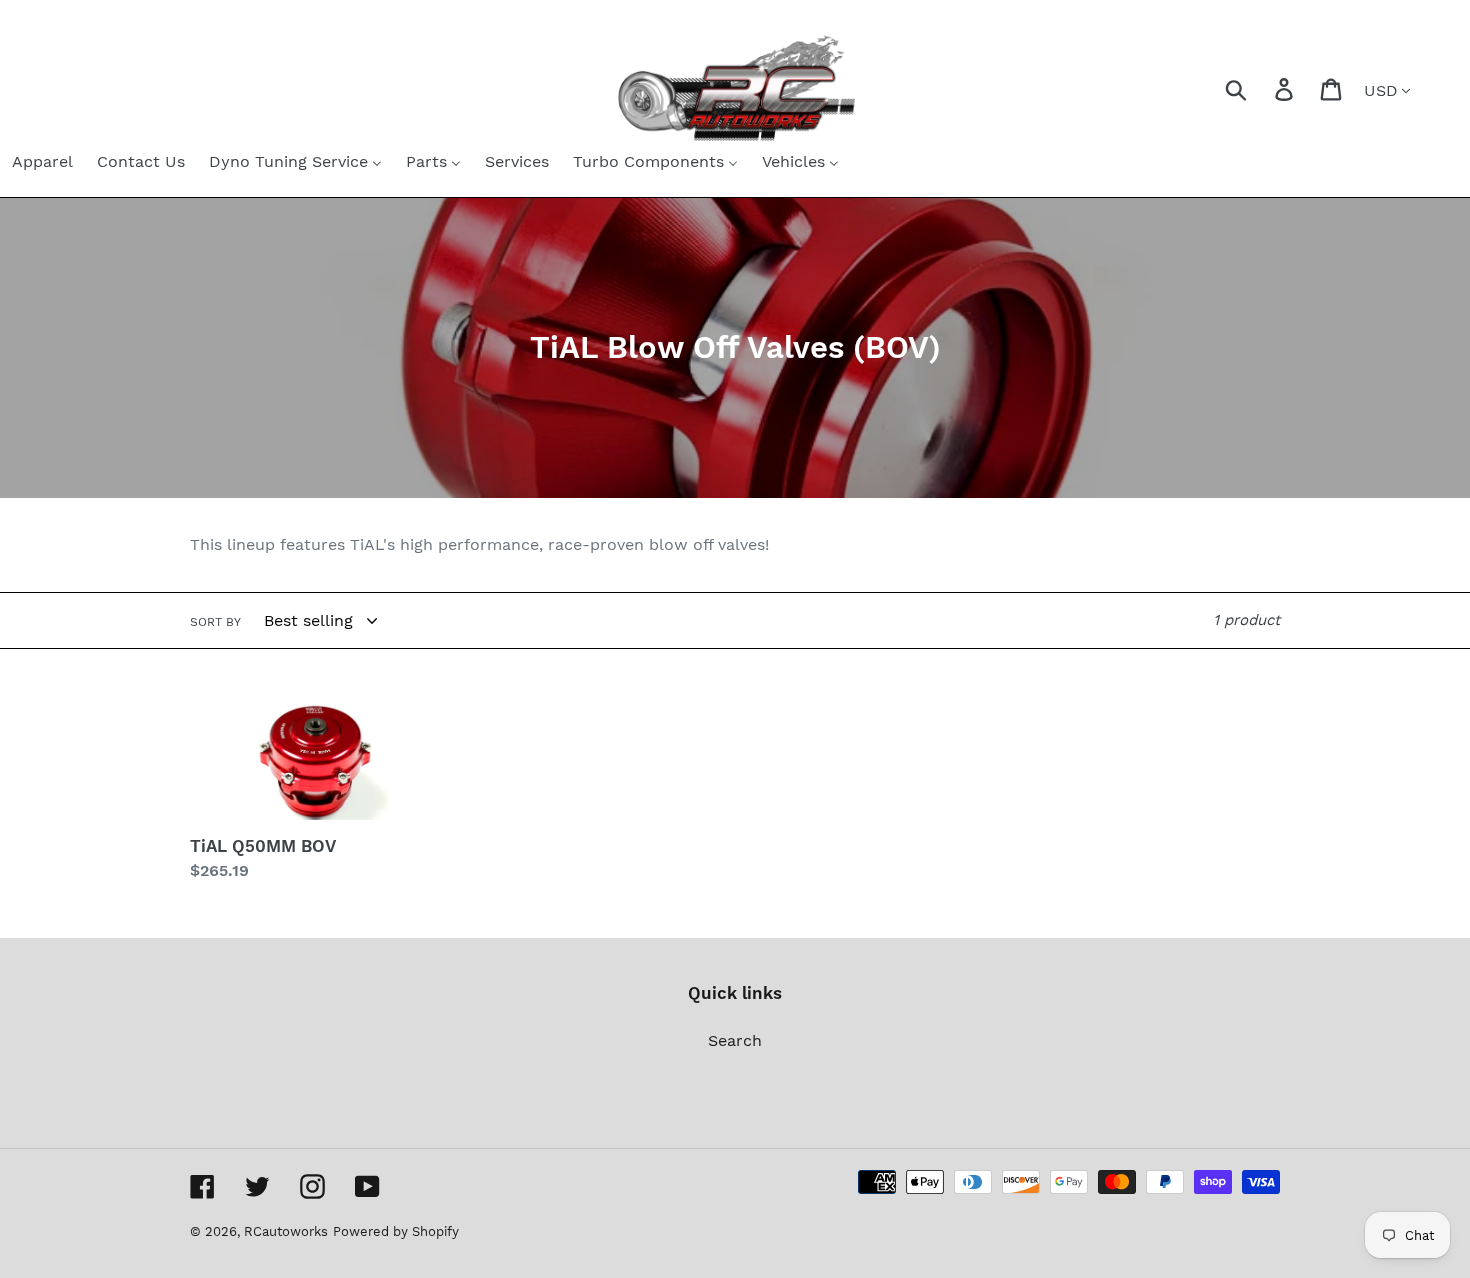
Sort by (215, 622)
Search (735, 1040)
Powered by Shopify (396, 1231)
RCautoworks (286, 1231)
